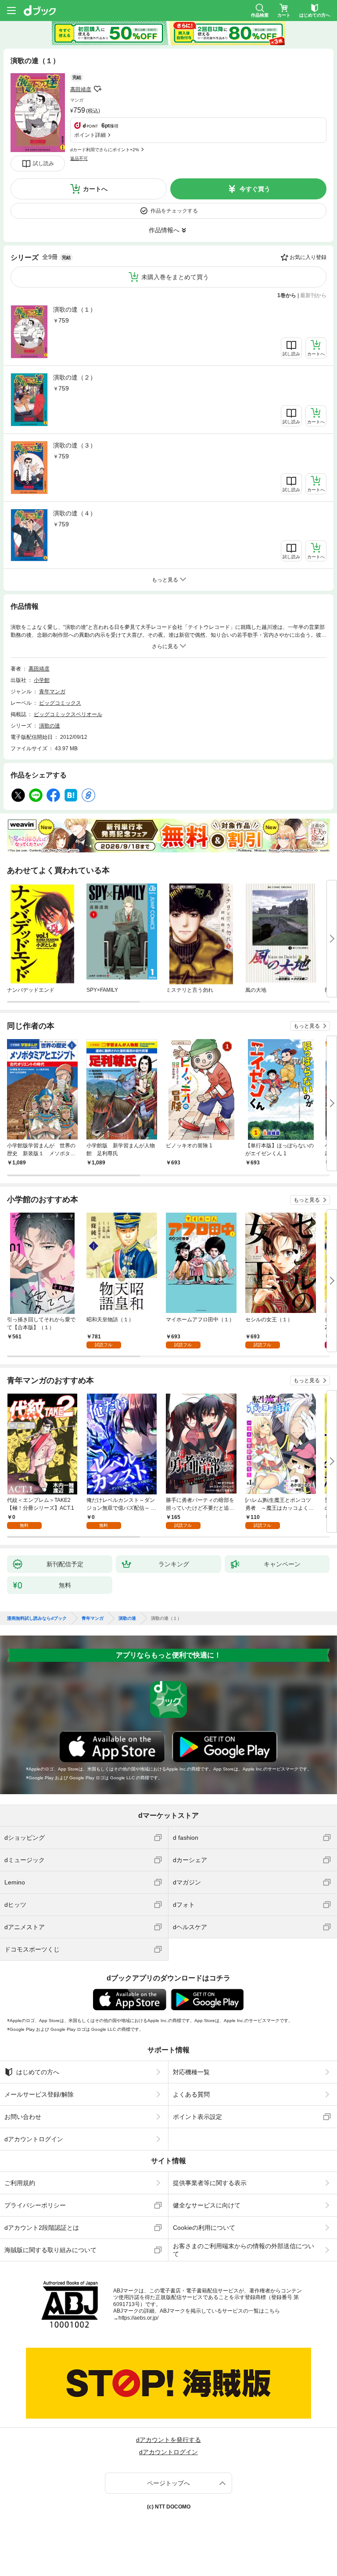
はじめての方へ (38, 2072)
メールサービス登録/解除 (39, 2094)
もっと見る (307, 1026)
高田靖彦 (81, 89)
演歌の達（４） (75, 513)
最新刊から (313, 295)
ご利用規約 (20, 2183)
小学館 (42, 680)
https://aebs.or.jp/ (138, 2318)
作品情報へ (164, 230)
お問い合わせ (23, 2117)
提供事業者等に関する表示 (210, 2183)
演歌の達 (50, 726)
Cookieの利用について (204, 2228)
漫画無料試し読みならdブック (37, 1618)
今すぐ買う (255, 189)
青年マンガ (52, 692)
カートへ (95, 189)
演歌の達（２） (75, 377)
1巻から (287, 295)
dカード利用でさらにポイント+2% (105, 150)
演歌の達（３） (75, 445)
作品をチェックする (174, 211)
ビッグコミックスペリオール (68, 714)
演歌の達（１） (75, 309)
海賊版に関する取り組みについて (50, 2250)
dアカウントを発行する (168, 2440)
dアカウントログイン (34, 2139)
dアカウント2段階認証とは (42, 2228)
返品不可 (79, 158)
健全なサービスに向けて (207, 2205)
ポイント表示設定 (197, 2117)
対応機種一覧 (191, 2072)
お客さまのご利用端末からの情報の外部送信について (244, 2250)
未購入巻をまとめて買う (175, 277)
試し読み (43, 163)
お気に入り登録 (308, 257)
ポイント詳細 (90, 135)
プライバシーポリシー (35, 2205)
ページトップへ (168, 2483)
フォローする (97, 89)
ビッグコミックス (60, 703)
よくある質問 (191, 2094)
